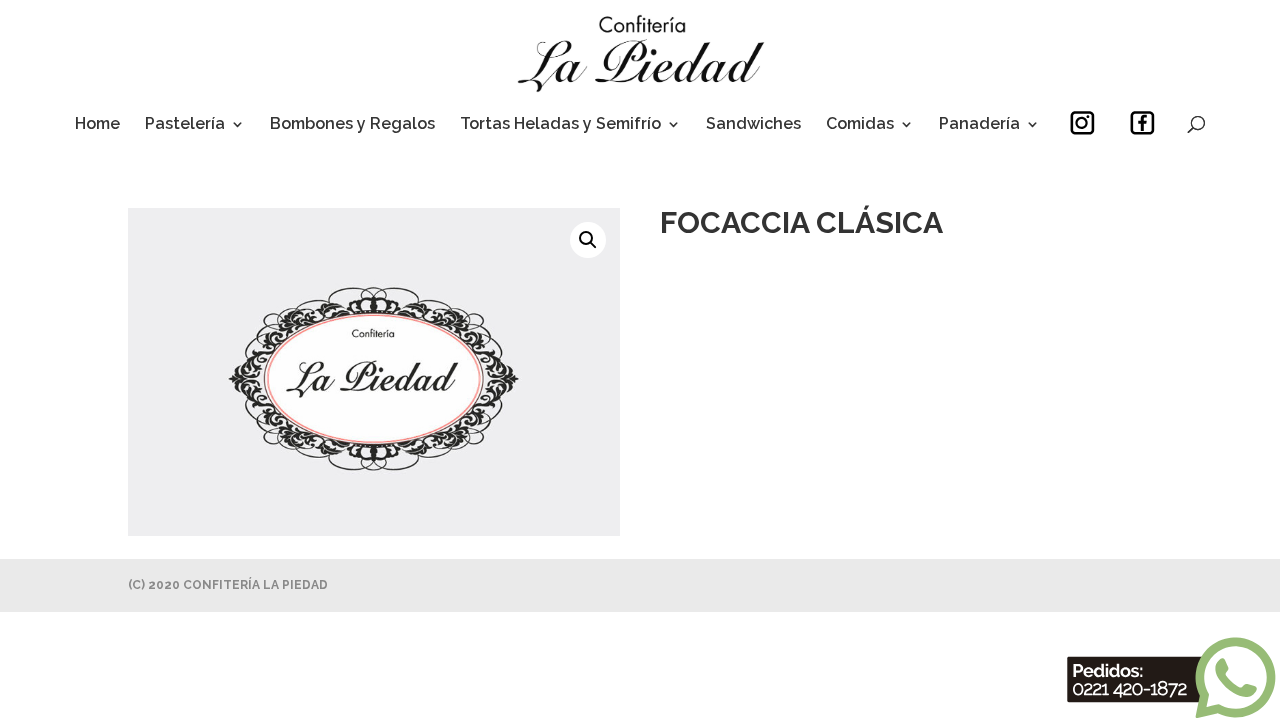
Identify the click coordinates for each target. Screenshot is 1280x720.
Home (97, 125)
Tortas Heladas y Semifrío (560, 125)
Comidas (860, 125)
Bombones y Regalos (352, 125)
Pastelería (185, 125)
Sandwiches (753, 125)
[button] (588, 240)
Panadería (979, 125)
